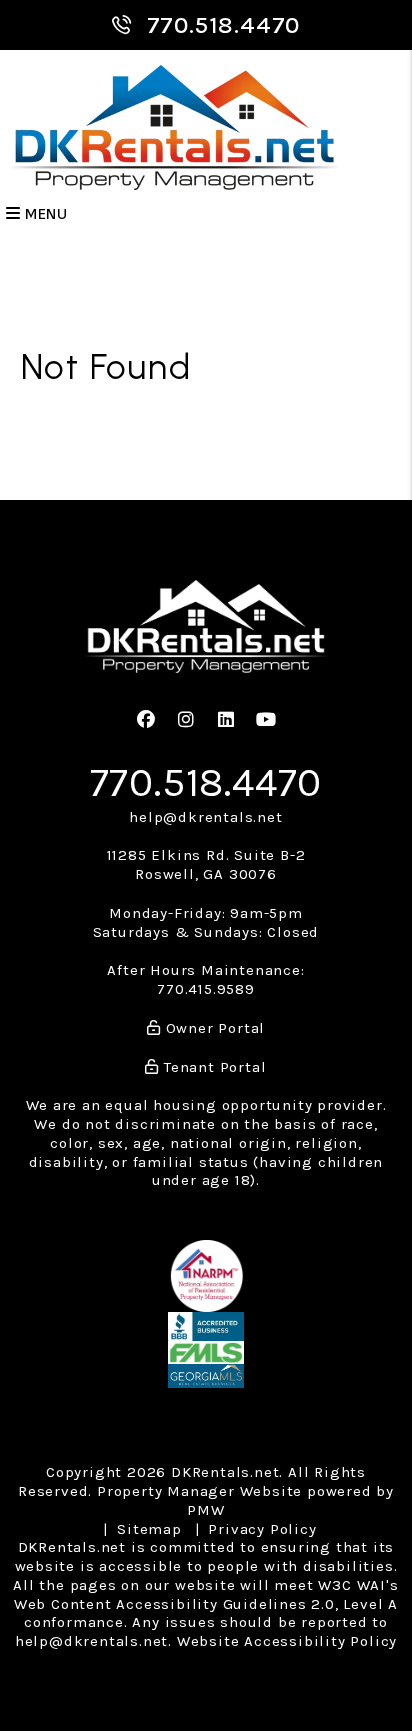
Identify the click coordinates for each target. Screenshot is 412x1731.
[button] (146, 720)
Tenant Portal (212, 1067)
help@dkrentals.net (205, 817)
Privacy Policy (262, 1529)
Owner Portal (213, 1028)
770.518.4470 (224, 25)
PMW (205, 1510)
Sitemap (149, 1529)
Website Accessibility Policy (287, 1641)
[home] (174, 126)
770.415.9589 (206, 989)
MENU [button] (44, 214)
